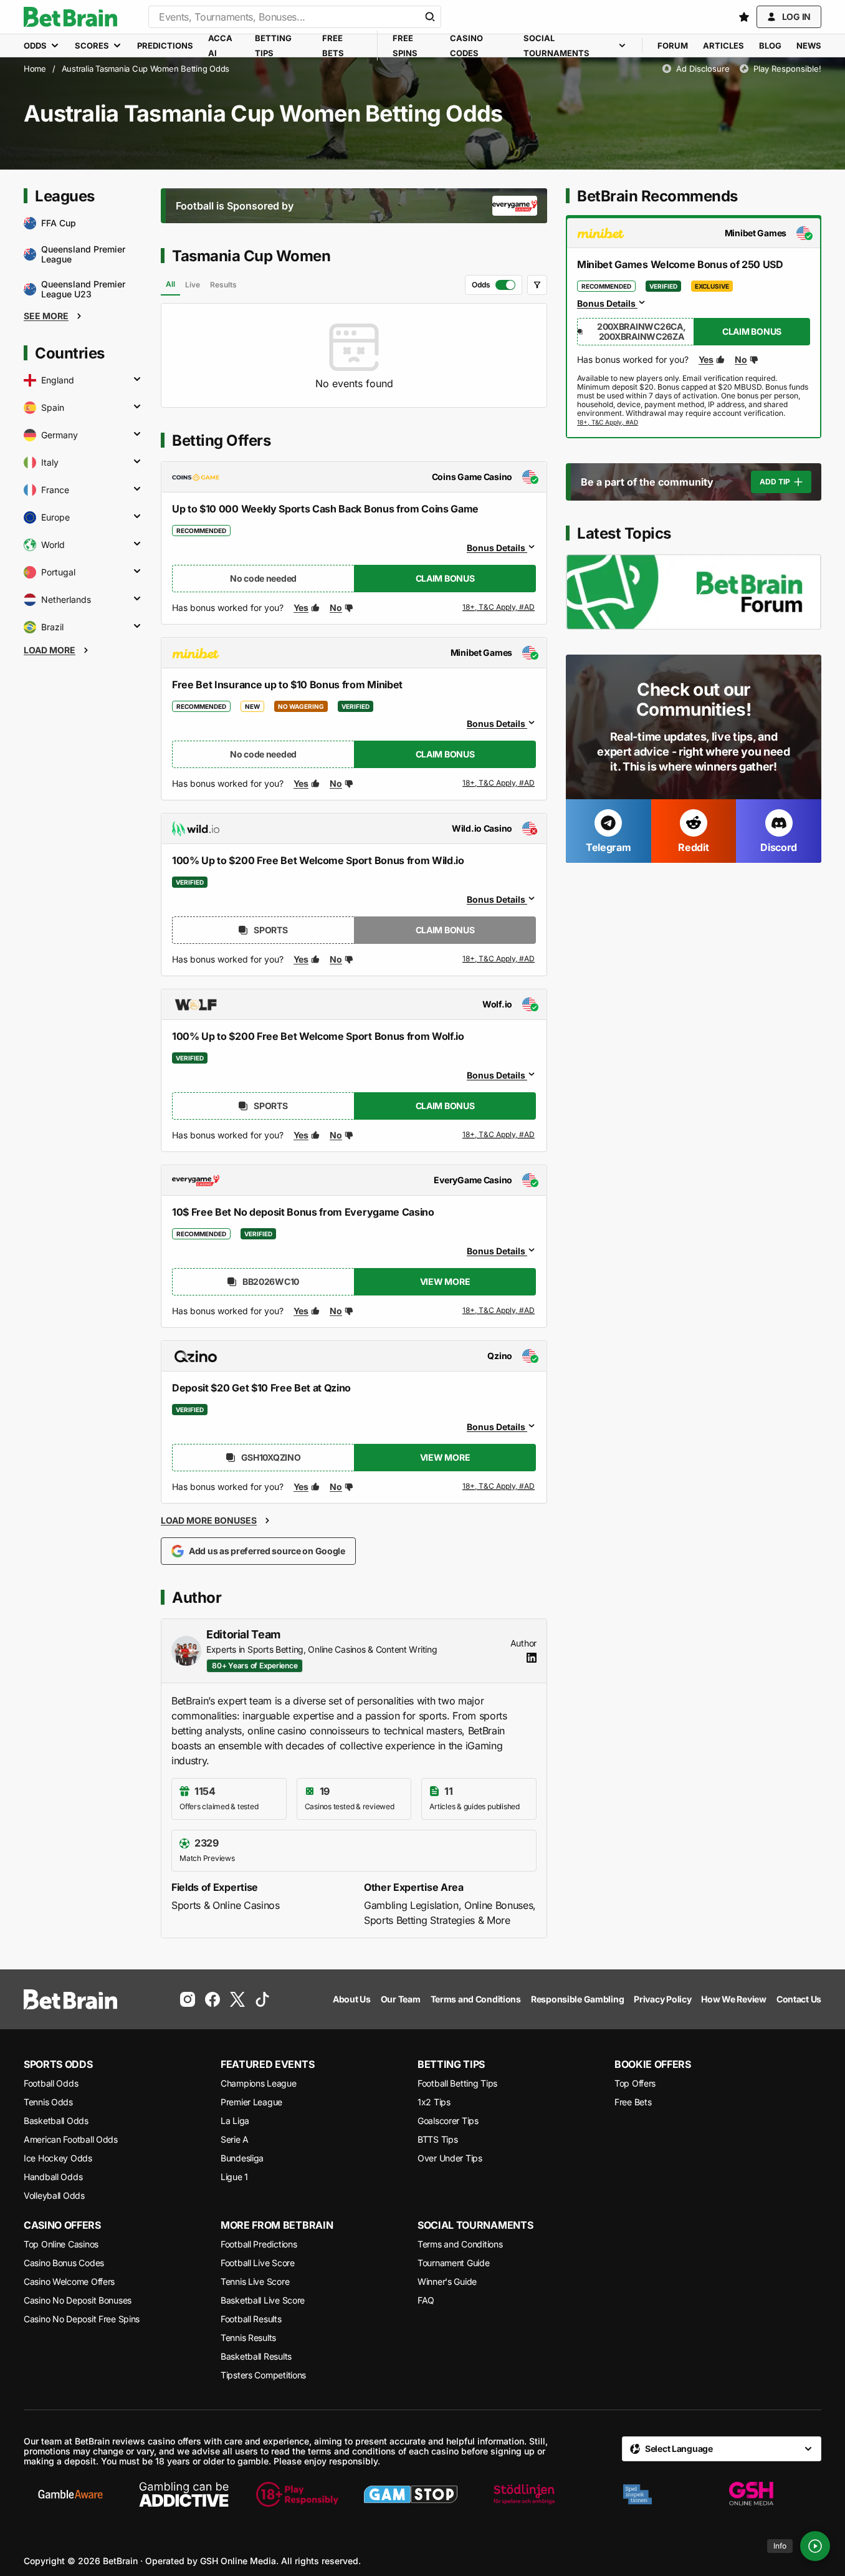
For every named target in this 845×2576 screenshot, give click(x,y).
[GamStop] (411, 2494)
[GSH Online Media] (751, 2494)
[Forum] (694, 592)
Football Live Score (258, 2263)
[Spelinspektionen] (637, 2494)
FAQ (426, 2300)
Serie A (235, 2139)
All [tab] (170, 284)
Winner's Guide (447, 2281)
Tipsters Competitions (263, 2375)
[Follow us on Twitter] (237, 1999)
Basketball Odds (56, 2121)
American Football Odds (71, 2139)
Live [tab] (193, 285)
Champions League (259, 2083)
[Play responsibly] (297, 2494)
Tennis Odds (48, 2102)
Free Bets (633, 2102)
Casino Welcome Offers (69, 2281)
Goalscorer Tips (448, 2121)
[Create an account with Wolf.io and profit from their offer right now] (499, 1137)
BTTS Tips (437, 2139)
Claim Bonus (445, 578)
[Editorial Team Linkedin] (532, 1658)
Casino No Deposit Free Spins (82, 2319)
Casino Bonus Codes (64, 2263)
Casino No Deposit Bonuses (78, 2300)
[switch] (494, 285)
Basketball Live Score (263, 2300)
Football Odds (51, 2083)
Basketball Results (256, 2356)
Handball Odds (53, 2177)
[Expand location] (137, 380)
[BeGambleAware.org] (70, 2494)
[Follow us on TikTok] (262, 1999)
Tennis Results (248, 2338)
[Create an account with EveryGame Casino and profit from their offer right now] (499, 1311)
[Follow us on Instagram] (188, 1999)
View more (445, 1281)
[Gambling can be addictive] (184, 2494)
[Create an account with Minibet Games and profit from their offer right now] (499, 786)
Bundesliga (242, 2158)
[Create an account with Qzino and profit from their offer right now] (499, 1487)
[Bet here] (608, 423)
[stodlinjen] (524, 2494)
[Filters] (537, 285)
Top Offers (635, 2083)
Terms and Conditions (460, 2244)
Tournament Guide (454, 2263)
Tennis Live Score (255, 2281)
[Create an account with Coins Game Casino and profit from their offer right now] (499, 610)
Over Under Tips (450, 2158)
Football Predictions (259, 2244)
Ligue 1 (234, 2177)
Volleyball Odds (54, 2195)
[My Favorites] (744, 17)
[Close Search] (430, 17)
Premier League (251, 2102)
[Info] (815, 2546)
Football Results (251, 2319)
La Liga (235, 2121)
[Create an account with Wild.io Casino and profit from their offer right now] (499, 959)
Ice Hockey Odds (58, 2158)
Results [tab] (223, 285)
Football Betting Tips (457, 2083)
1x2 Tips (434, 2102)
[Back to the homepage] (70, 17)
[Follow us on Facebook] (212, 1999)
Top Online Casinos (61, 2244)
